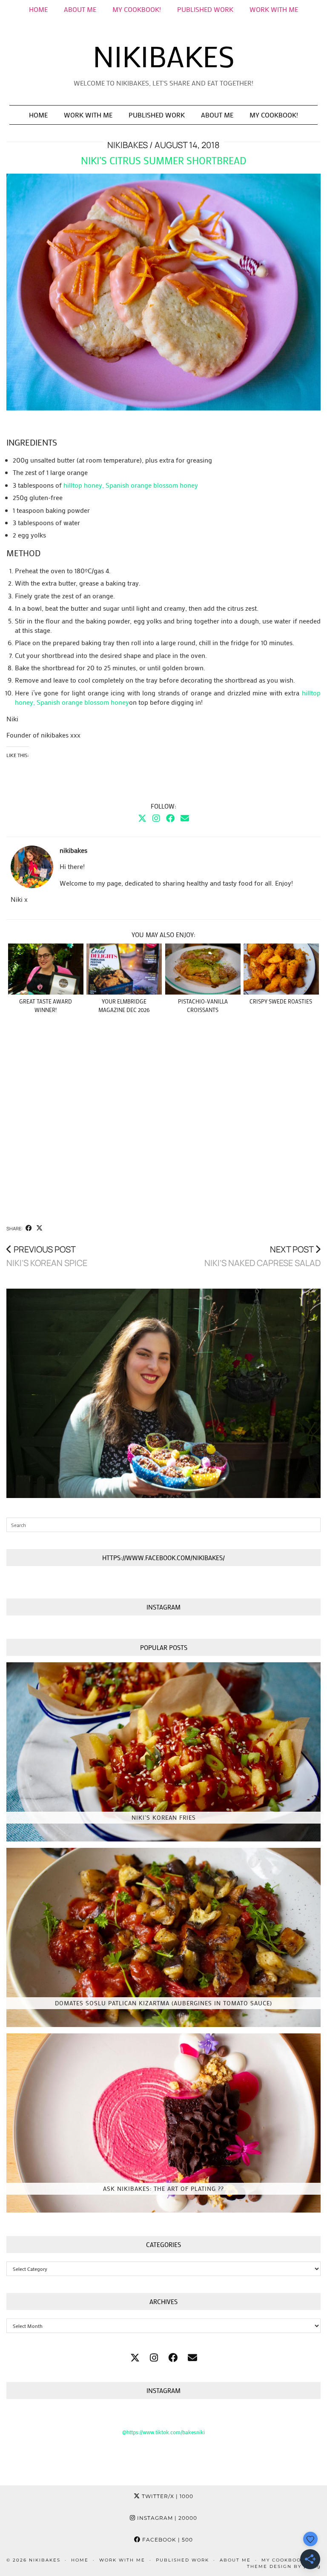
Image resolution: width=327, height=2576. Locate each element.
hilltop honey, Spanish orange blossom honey (131, 485)
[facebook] (173, 2357)
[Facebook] (170, 818)
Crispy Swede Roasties (281, 1001)
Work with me (88, 115)
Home (38, 9)
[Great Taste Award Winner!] (46, 969)
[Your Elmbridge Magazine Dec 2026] (124, 969)
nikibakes (164, 56)
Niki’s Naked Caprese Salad (262, 1256)
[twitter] (135, 2357)
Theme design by (284, 2566)
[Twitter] (142, 818)
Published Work (205, 9)
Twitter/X (167, 2496)
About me (80, 9)
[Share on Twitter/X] (39, 1228)
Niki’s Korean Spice (47, 1256)
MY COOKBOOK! (137, 9)
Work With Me (274, 9)
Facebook (167, 2540)
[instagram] (154, 2357)
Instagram (166, 2518)
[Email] (185, 818)
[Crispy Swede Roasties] (281, 969)
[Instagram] (156, 818)
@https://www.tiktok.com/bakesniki (163, 2432)
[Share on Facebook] (29, 1228)
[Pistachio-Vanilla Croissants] (203, 969)
